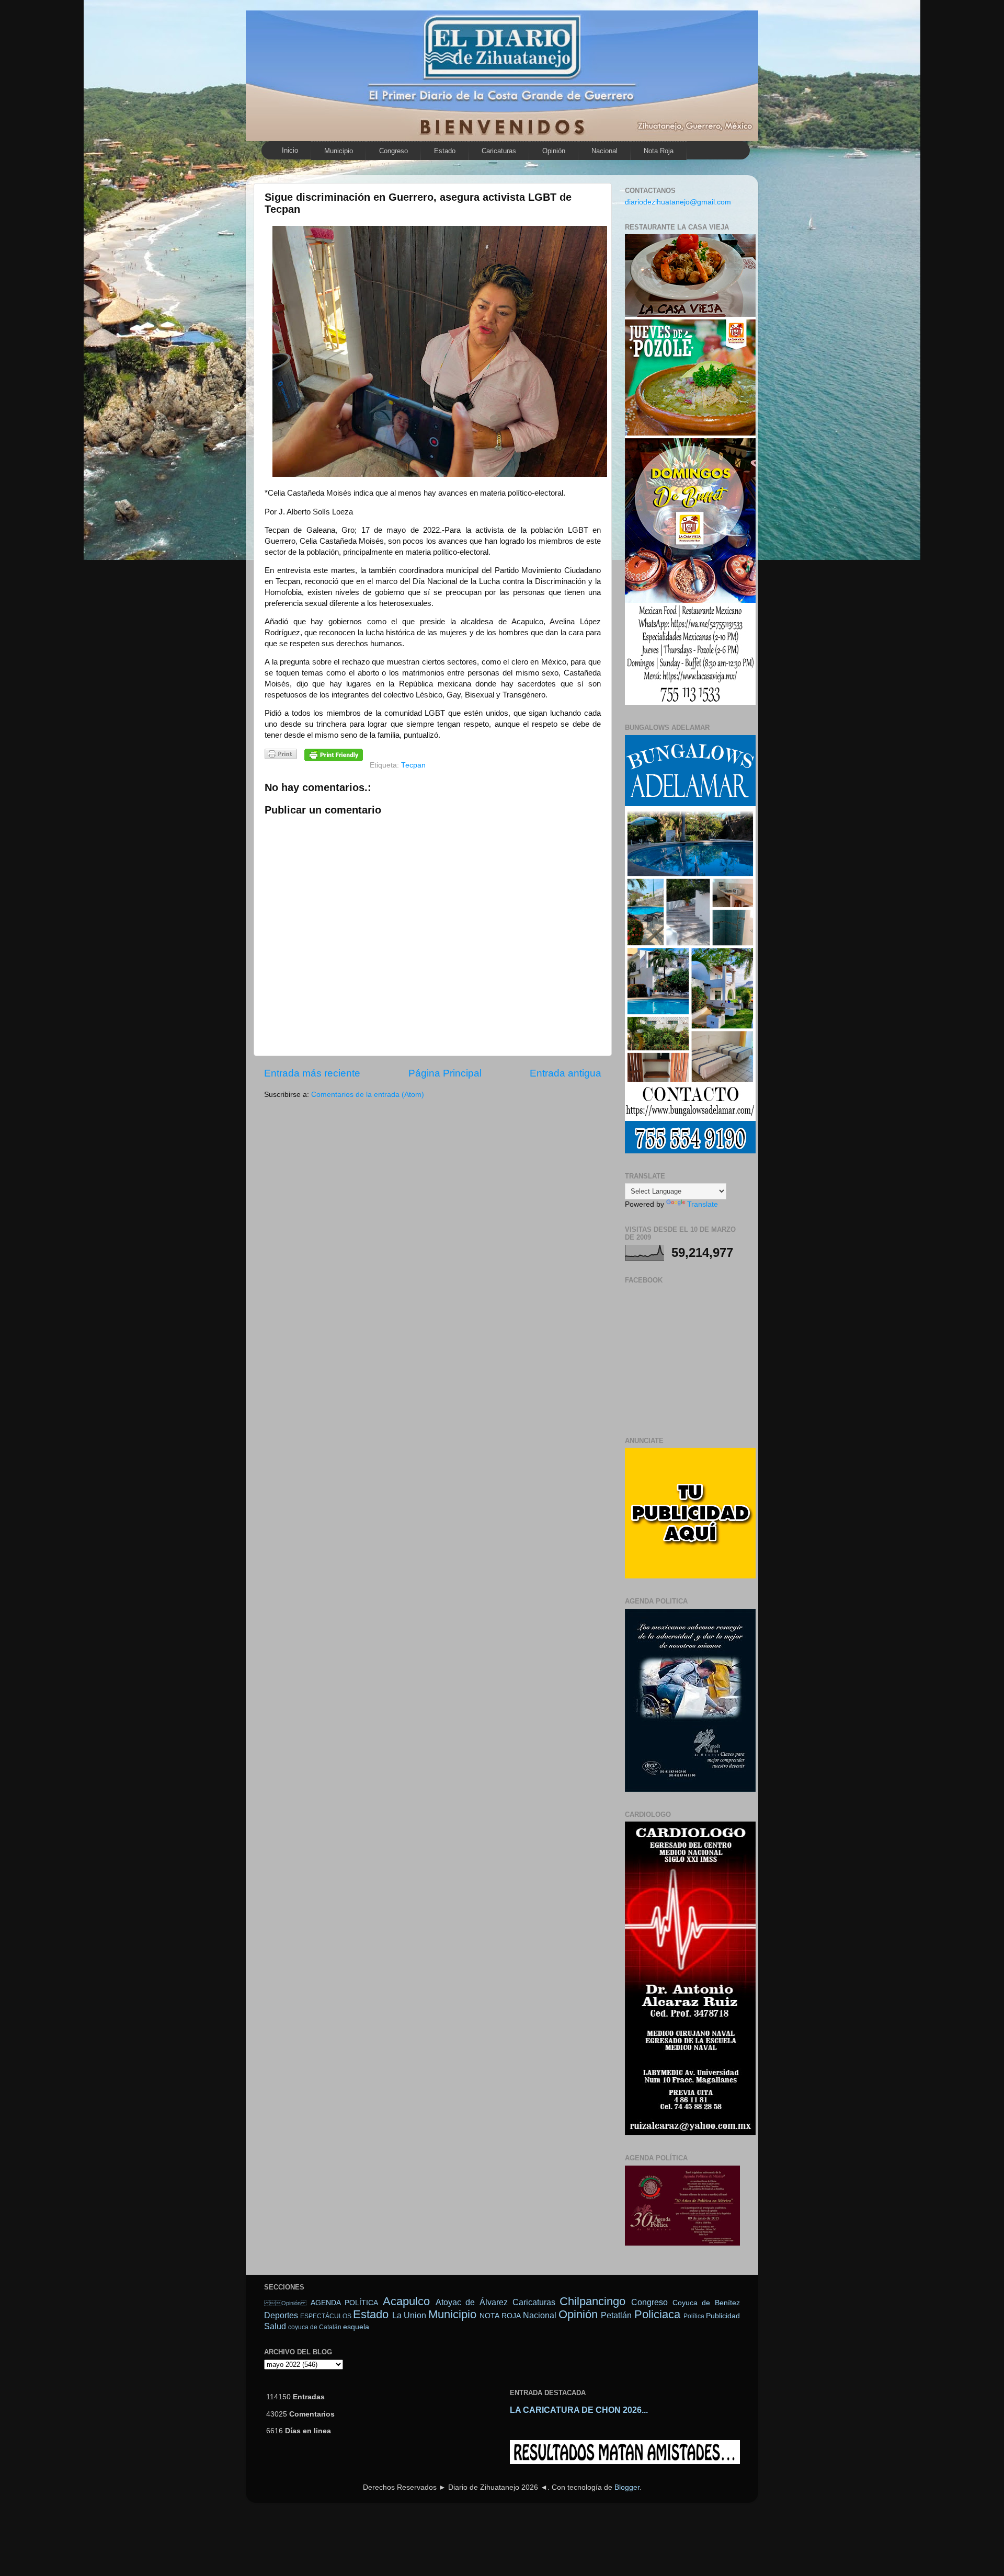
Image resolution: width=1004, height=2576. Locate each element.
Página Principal (445, 1073)
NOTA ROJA (500, 2316)
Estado (445, 151)
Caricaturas (499, 151)
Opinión (285, 2303)
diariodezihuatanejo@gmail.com (678, 202)
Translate (703, 1204)
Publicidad (723, 2316)
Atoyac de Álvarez (472, 2302)
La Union (409, 2315)
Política (694, 2316)
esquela (356, 2327)
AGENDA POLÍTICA (345, 2303)
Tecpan (413, 765)
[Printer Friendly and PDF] (281, 756)
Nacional (604, 151)
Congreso (393, 151)
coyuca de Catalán (315, 2327)
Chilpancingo (592, 2301)
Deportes (281, 2315)
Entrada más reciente (312, 1073)
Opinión (554, 151)
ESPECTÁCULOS (326, 2316)
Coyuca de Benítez (706, 2303)
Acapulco (406, 2301)
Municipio (339, 151)
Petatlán (616, 2315)
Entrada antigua (566, 1073)
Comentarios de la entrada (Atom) (368, 1095)
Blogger (627, 2487)
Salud (275, 2326)
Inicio (290, 150)
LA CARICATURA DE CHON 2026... (579, 2410)
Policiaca (657, 2314)
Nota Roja (659, 151)
